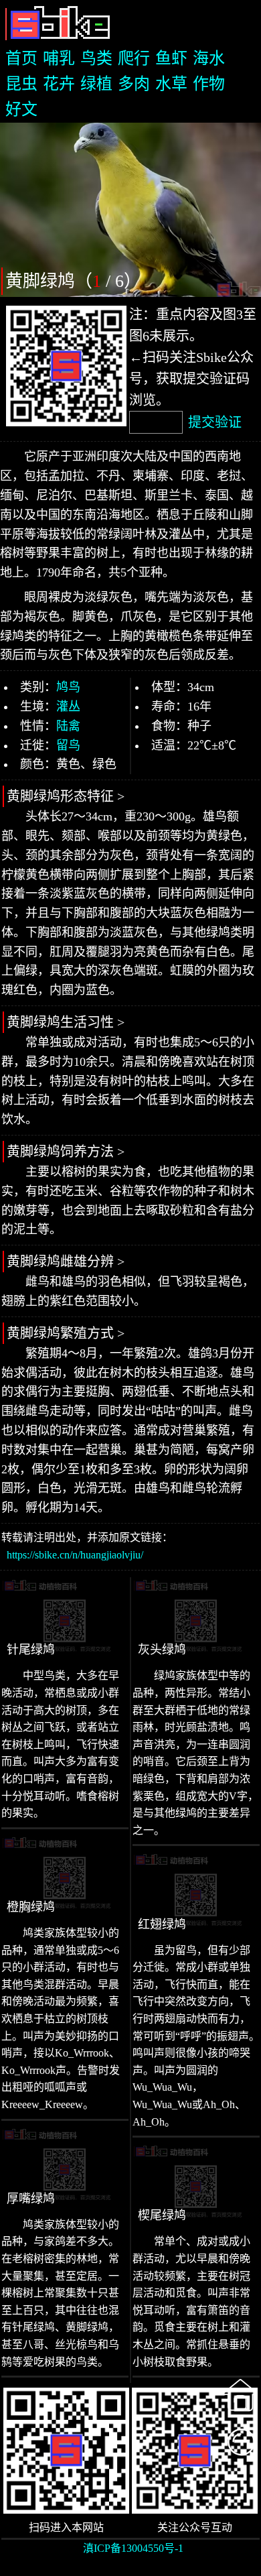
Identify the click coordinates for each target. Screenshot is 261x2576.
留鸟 (68, 745)
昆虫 (21, 84)
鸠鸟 (68, 687)
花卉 (59, 84)
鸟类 (96, 58)
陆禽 (68, 726)
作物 (209, 84)
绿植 (96, 84)
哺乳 (59, 58)
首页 (21, 58)
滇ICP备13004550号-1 (133, 2548)
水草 (171, 84)
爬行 (134, 58)
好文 (21, 109)
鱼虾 (171, 58)
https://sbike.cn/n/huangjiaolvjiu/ (75, 1555)
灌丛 (68, 707)
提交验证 (215, 422)
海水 (209, 58)
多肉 (134, 84)
